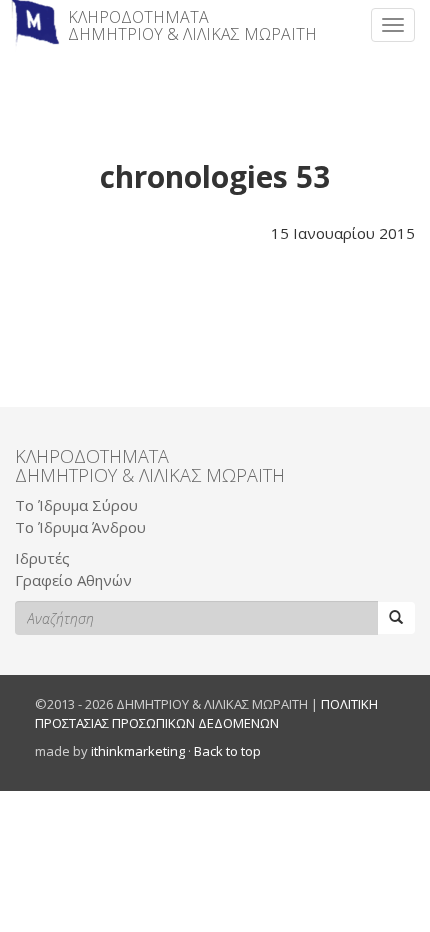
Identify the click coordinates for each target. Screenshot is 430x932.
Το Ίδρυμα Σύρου (76, 505)
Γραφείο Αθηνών (73, 580)
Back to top (227, 751)
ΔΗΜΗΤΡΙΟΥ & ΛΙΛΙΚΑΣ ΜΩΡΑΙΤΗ (192, 25)
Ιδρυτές (42, 558)
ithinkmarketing (138, 751)
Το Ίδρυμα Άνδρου (80, 527)
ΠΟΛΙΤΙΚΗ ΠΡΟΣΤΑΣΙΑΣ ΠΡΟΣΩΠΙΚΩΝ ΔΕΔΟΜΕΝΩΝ (206, 713)
